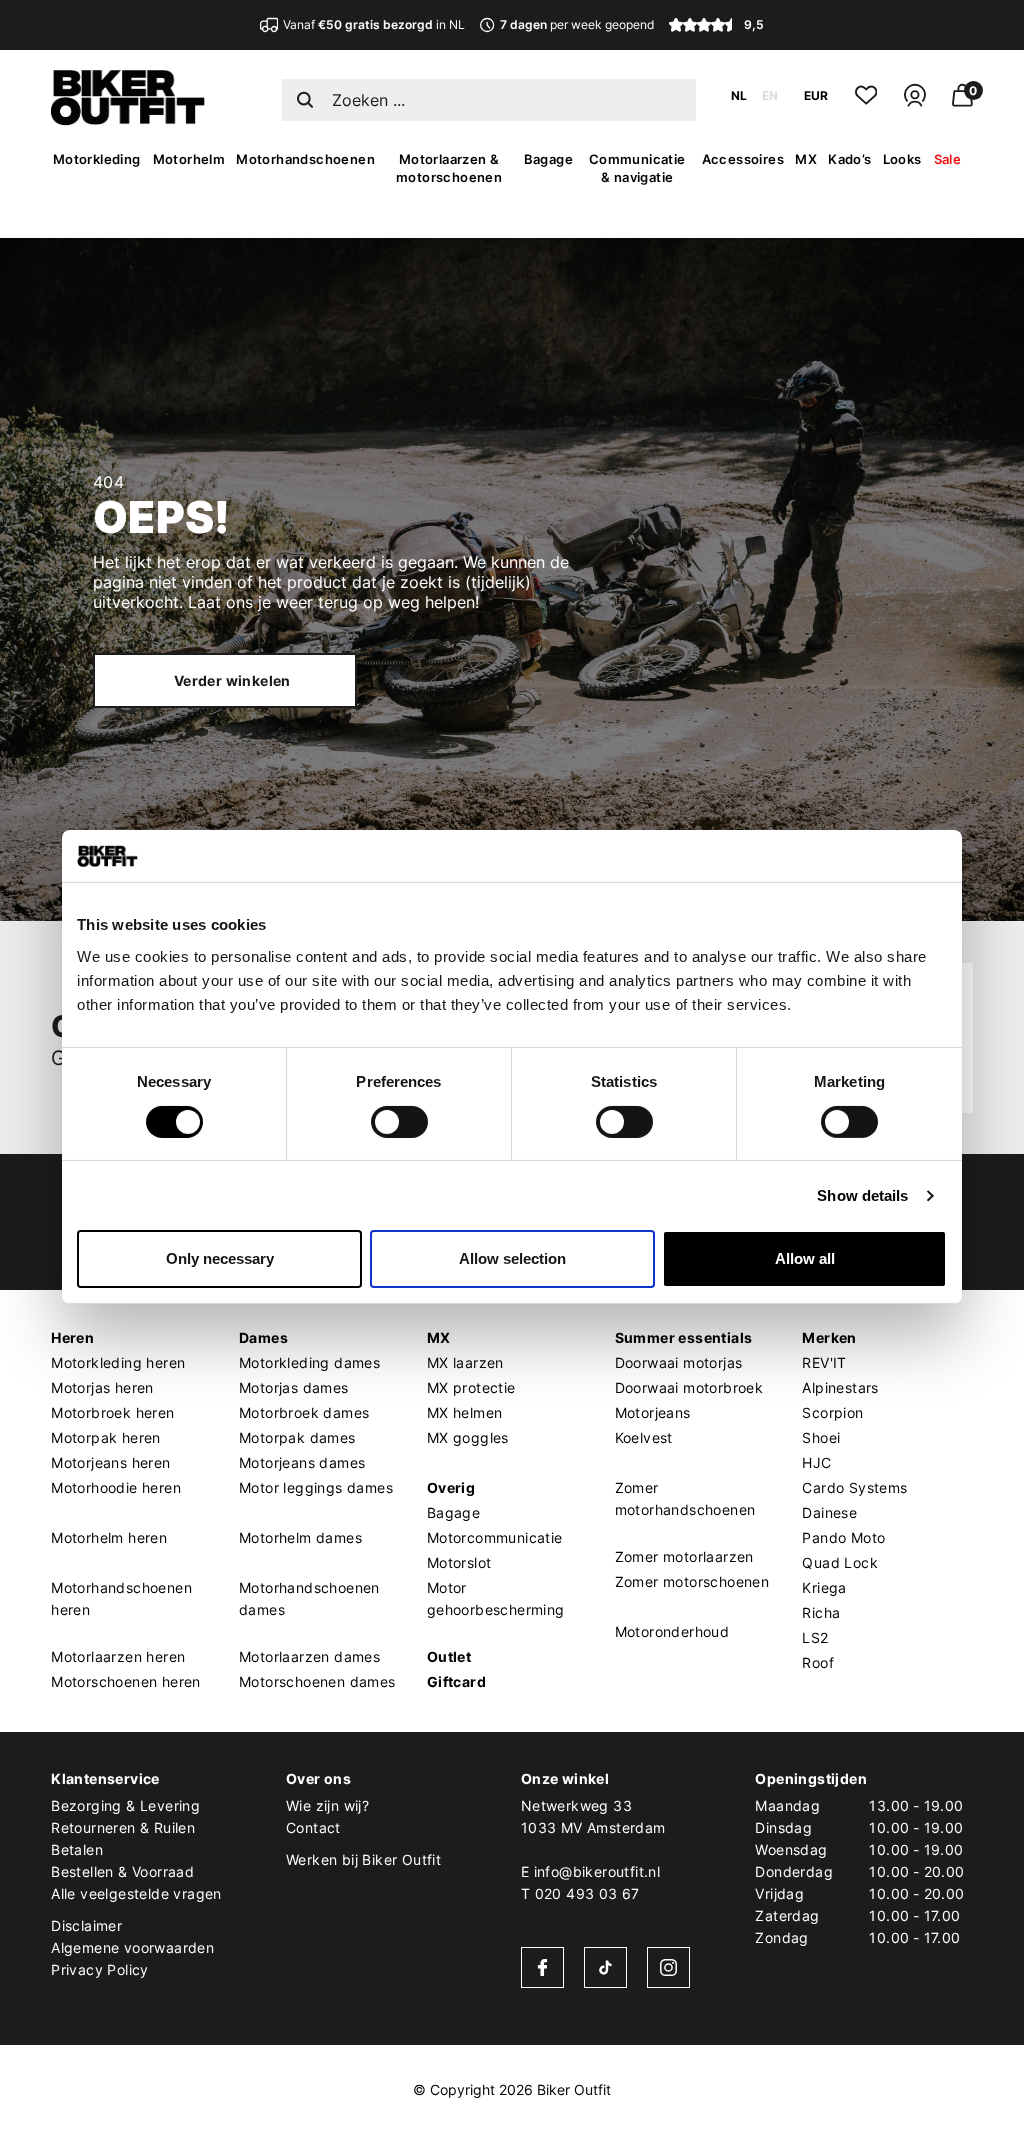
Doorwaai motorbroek (689, 1387)
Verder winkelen (232, 680)
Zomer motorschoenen (692, 1581)
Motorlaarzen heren (118, 1656)
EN (770, 95)
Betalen (77, 1849)
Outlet (449, 1656)
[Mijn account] (915, 103)
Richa (821, 1612)
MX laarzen (465, 1362)
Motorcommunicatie (495, 1537)
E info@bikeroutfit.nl (590, 1871)
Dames (263, 1337)
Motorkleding (97, 159)
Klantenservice (105, 1778)
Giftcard (456, 1681)
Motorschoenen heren (126, 1681)
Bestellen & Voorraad (122, 1871)
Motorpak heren (106, 1437)
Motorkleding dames (309, 1362)
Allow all (805, 1258)
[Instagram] (668, 1967)
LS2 (815, 1637)
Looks (902, 159)
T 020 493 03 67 (580, 1893)
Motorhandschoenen (305, 159)
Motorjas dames (294, 1387)
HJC (816, 1462)
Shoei (821, 1437)
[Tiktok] (605, 1967)
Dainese (829, 1512)
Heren (72, 1337)
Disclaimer (86, 1925)
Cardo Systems (854, 1487)
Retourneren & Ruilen (123, 1827)
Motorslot (459, 1562)
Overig (451, 1487)
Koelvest (644, 1437)
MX (806, 159)
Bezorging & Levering (125, 1805)
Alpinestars (840, 1387)
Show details (862, 1195)
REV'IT (824, 1362)
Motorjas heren (102, 1387)
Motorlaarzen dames (309, 1656)
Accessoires (743, 159)
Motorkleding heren (118, 1362)
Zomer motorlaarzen (684, 1556)
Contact (313, 1827)
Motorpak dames (297, 1437)
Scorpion (832, 1412)
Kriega (824, 1587)
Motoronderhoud (672, 1631)
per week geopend (576, 24)
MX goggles (468, 1437)
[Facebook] (542, 1967)
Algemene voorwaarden (132, 1947)
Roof (818, 1662)
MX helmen (465, 1412)
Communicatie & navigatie (637, 168)
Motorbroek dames (304, 1412)
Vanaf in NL (374, 24)
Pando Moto (843, 1537)
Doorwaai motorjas (679, 1362)
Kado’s (849, 159)
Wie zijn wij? (327, 1805)
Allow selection (512, 1258)
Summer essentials (684, 1337)
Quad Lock (840, 1562)
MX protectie (471, 1387)
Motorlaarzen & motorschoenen (449, 168)
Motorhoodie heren (116, 1487)
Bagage (548, 159)
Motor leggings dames (316, 1487)
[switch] (399, 1122)
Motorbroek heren (112, 1412)
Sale (948, 159)
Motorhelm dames (300, 1537)
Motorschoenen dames (317, 1681)
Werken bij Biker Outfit (363, 1859)
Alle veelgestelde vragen (136, 1893)
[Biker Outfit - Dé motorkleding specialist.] (128, 120)
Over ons (318, 1778)
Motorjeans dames (302, 1462)
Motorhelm (189, 159)
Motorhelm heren (109, 1537)
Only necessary (220, 1258)
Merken (829, 1337)
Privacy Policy (100, 1969)
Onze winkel (565, 1778)
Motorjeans (653, 1412)
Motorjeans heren (110, 1462)
